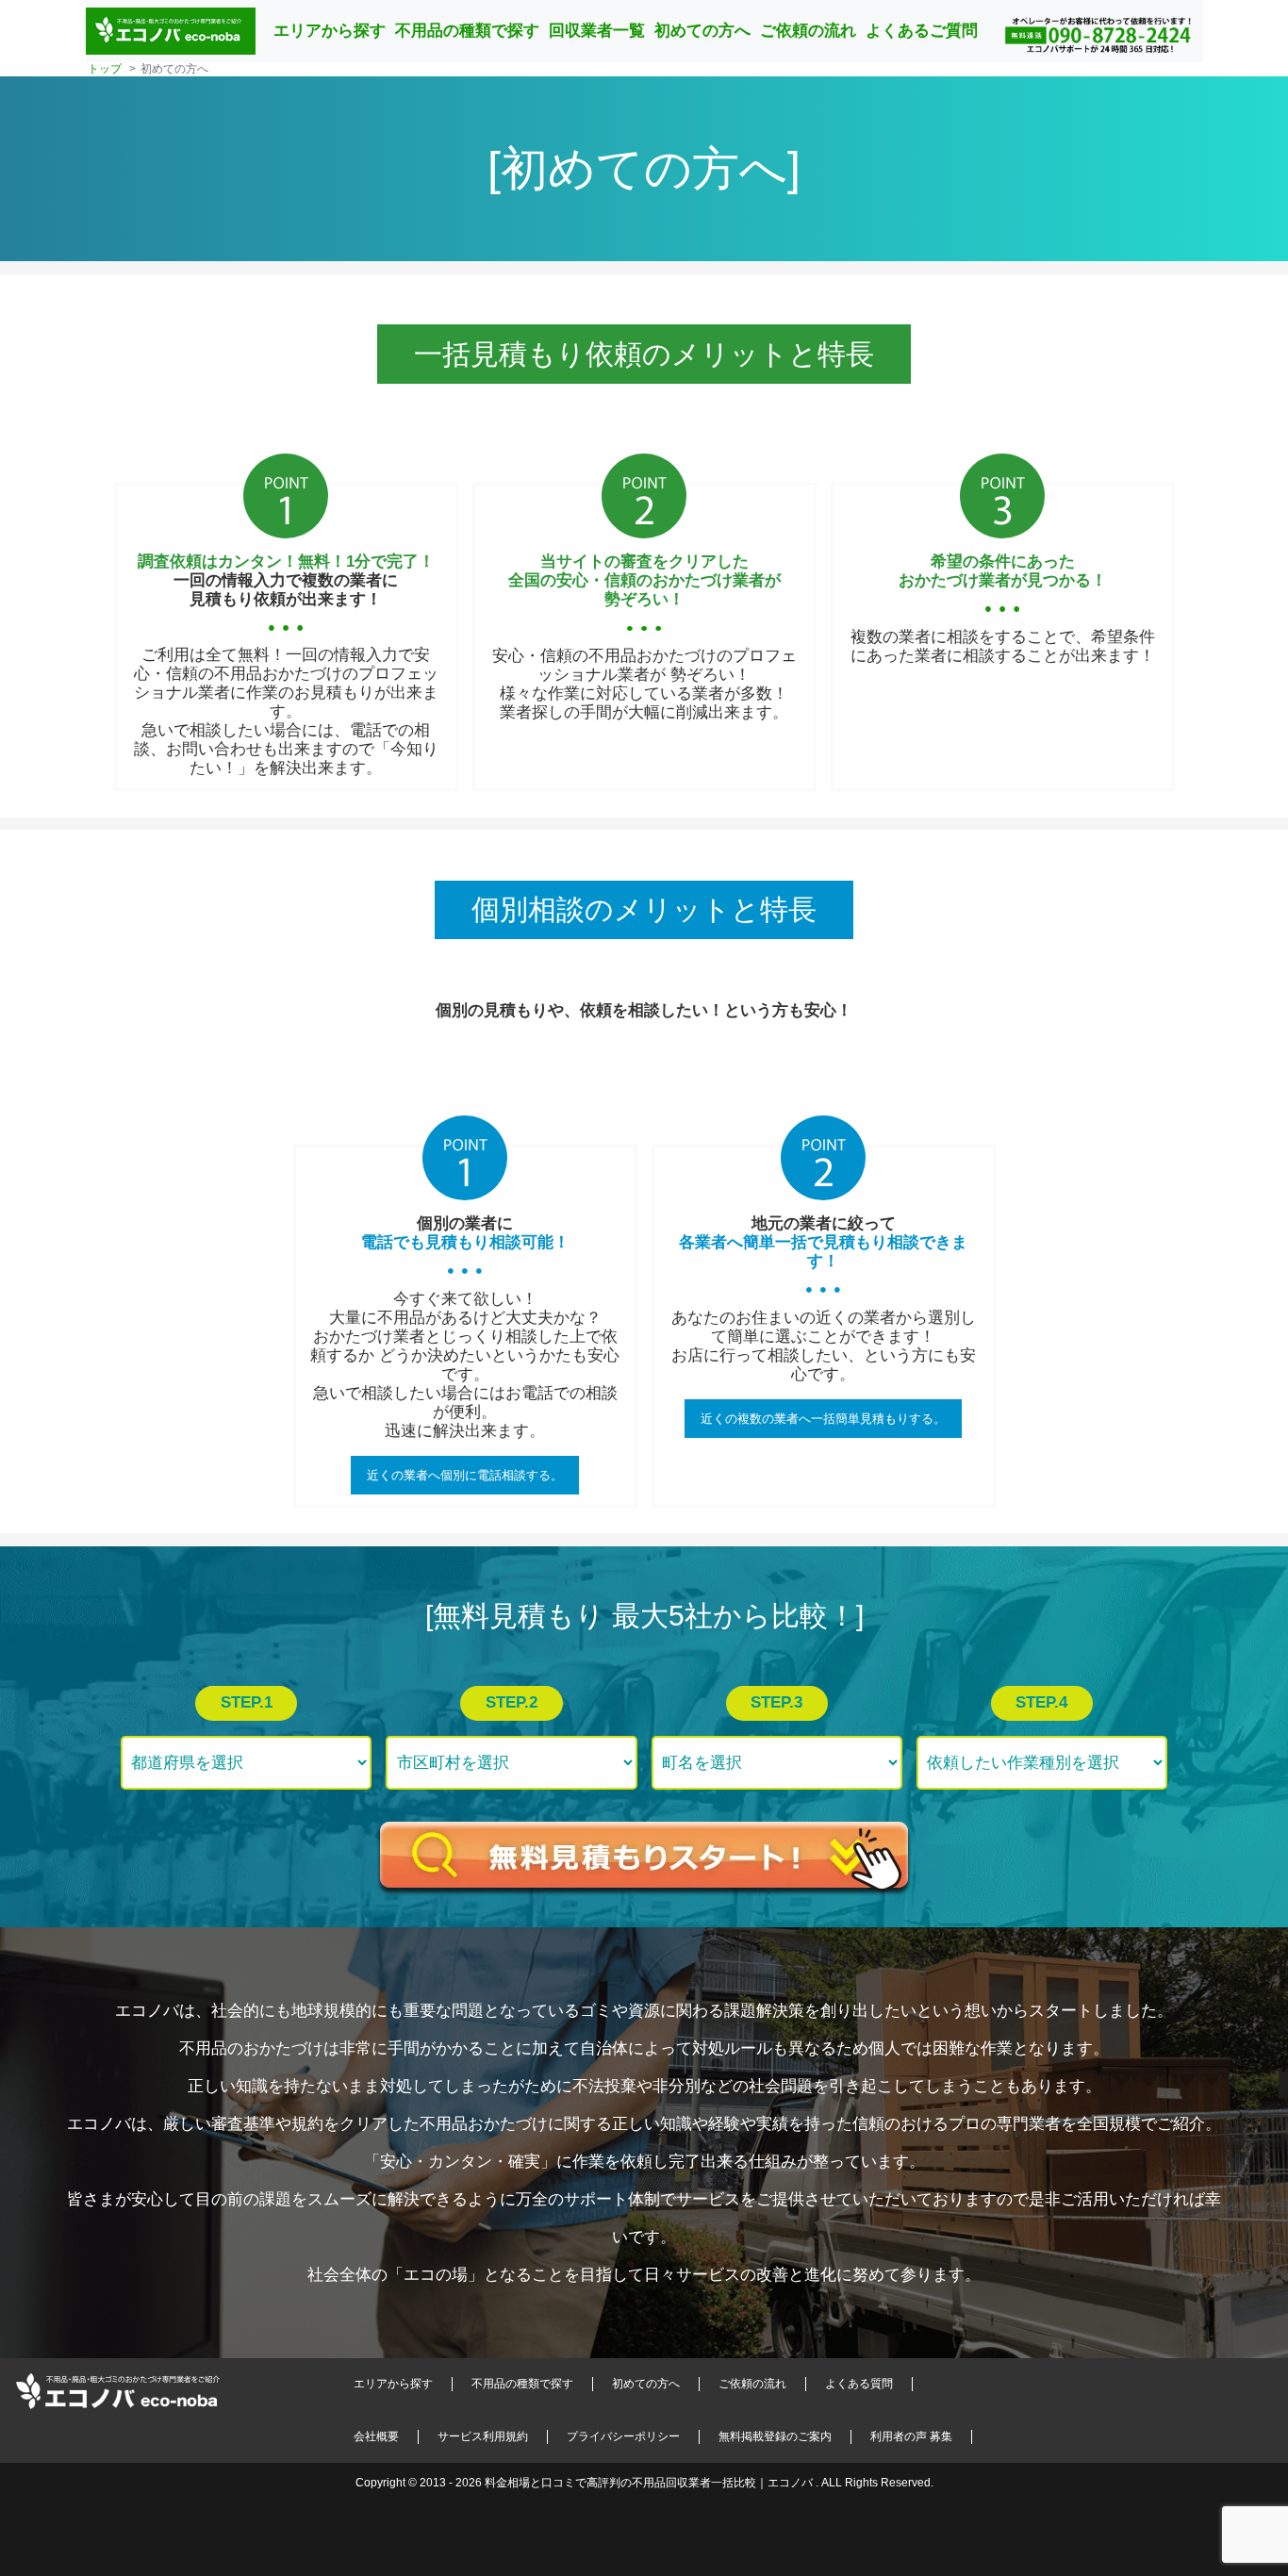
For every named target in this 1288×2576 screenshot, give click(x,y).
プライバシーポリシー (623, 2436)
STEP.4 (1041, 1702)
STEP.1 (247, 1702)
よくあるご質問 (922, 31)
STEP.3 (776, 1702)
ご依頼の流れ (808, 31)
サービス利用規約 (483, 2436)
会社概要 (376, 2436)
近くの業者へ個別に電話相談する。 (465, 1475)
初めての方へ (702, 31)
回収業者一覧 (597, 31)
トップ (105, 69)
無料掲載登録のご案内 (775, 2436)
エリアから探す (330, 31)
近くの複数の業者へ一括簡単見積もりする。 (823, 1419)
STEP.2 (512, 1702)
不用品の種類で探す (467, 31)
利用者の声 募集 (911, 2436)
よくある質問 (859, 2384)
